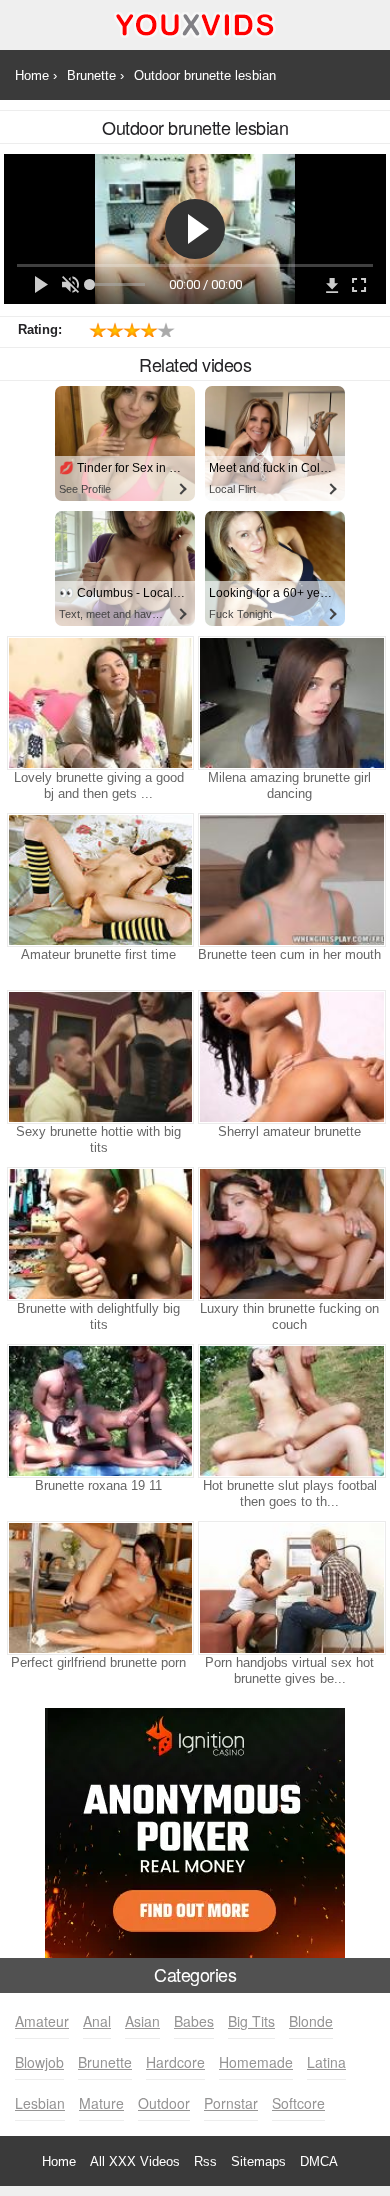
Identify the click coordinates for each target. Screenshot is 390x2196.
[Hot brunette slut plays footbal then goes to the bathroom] (289, 1411)
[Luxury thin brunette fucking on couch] (289, 1234)
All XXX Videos (135, 2161)
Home (59, 2161)
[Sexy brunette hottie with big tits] (98, 1057)
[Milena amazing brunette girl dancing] (289, 703)
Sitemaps (258, 2161)
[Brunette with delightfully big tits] (98, 1234)
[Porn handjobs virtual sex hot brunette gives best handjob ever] (289, 1588)
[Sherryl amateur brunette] (289, 1057)
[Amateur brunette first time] (98, 880)
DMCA (319, 2161)
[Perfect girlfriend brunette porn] (98, 1588)
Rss (205, 2161)
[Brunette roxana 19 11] (98, 1411)
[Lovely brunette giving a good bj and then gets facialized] (98, 703)
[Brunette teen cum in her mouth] (289, 880)
